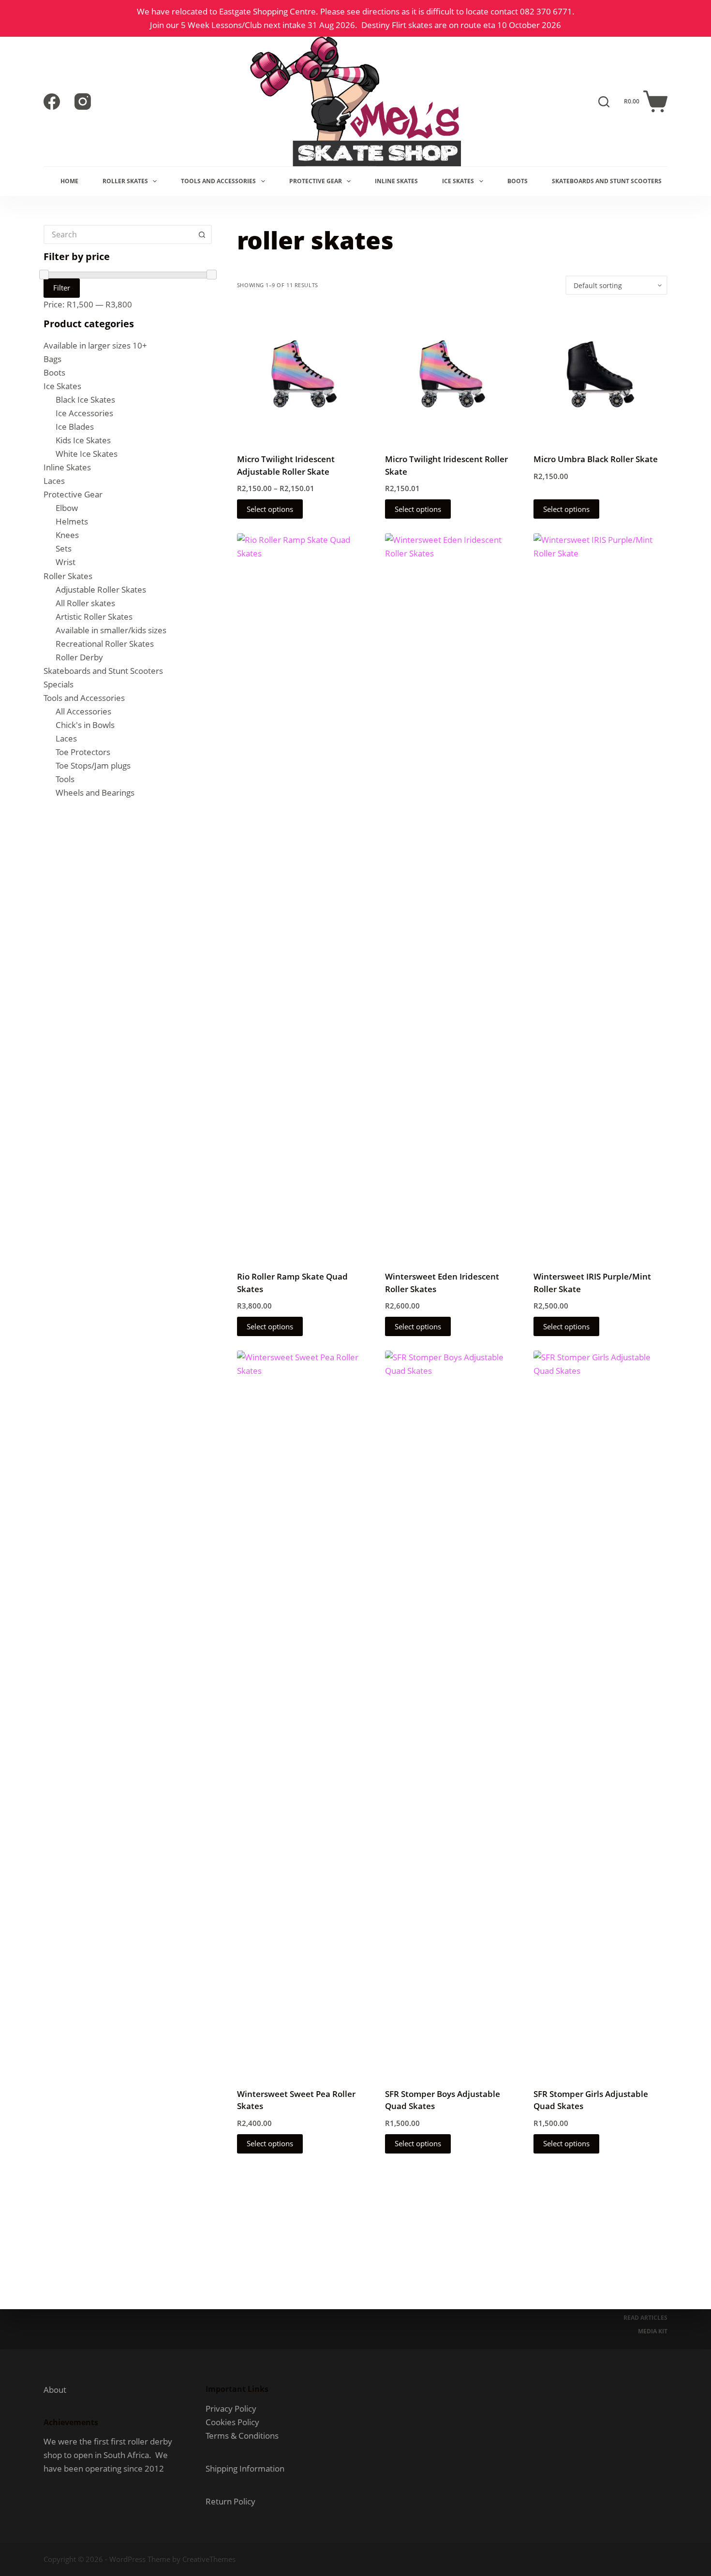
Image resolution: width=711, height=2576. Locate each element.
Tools (65, 779)
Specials (59, 684)
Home (69, 181)
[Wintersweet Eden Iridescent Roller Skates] (452, 896)
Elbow (67, 508)
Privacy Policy (231, 2409)
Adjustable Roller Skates (101, 589)
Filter (62, 288)
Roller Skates (125, 181)
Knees (67, 535)
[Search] (604, 102)
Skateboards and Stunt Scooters (607, 181)
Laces (54, 481)
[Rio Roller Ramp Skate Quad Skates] (304, 896)
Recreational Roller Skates (105, 644)
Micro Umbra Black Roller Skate (596, 459)
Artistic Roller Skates (94, 617)
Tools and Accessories (218, 181)
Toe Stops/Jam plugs (93, 765)
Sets (64, 548)
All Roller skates (85, 603)
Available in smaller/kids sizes (111, 630)
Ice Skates (458, 181)
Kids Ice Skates (83, 440)
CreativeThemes (209, 2559)
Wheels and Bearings (95, 793)
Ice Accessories (84, 413)
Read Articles (645, 2318)
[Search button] (202, 234)
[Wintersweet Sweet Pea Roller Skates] (304, 1713)
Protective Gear (316, 181)
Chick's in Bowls (85, 725)
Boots (518, 181)
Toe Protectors (83, 752)
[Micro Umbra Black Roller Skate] (600, 374)
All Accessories (83, 711)
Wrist (66, 562)
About (55, 2390)
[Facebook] (52, 102)
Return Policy (230, 2501)
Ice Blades (75, 427)
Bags (52, 359)
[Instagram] (83, 102)
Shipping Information (245, 2468)
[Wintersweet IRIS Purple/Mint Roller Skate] (600, 896)
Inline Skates (396, 181)
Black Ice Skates (85, 400)
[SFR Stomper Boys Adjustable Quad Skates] (452, 1713)
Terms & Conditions (242, 2436)
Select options (270, 509)
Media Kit (653, 2331)
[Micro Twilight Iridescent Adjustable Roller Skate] (304, 374)
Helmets (72, 521)
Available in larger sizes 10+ (95, 345)
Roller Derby (79, 657)
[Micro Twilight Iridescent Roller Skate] (452, 374)
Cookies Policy (232, 2422)
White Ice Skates (87, 454)
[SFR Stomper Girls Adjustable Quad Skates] (600, 1713)
